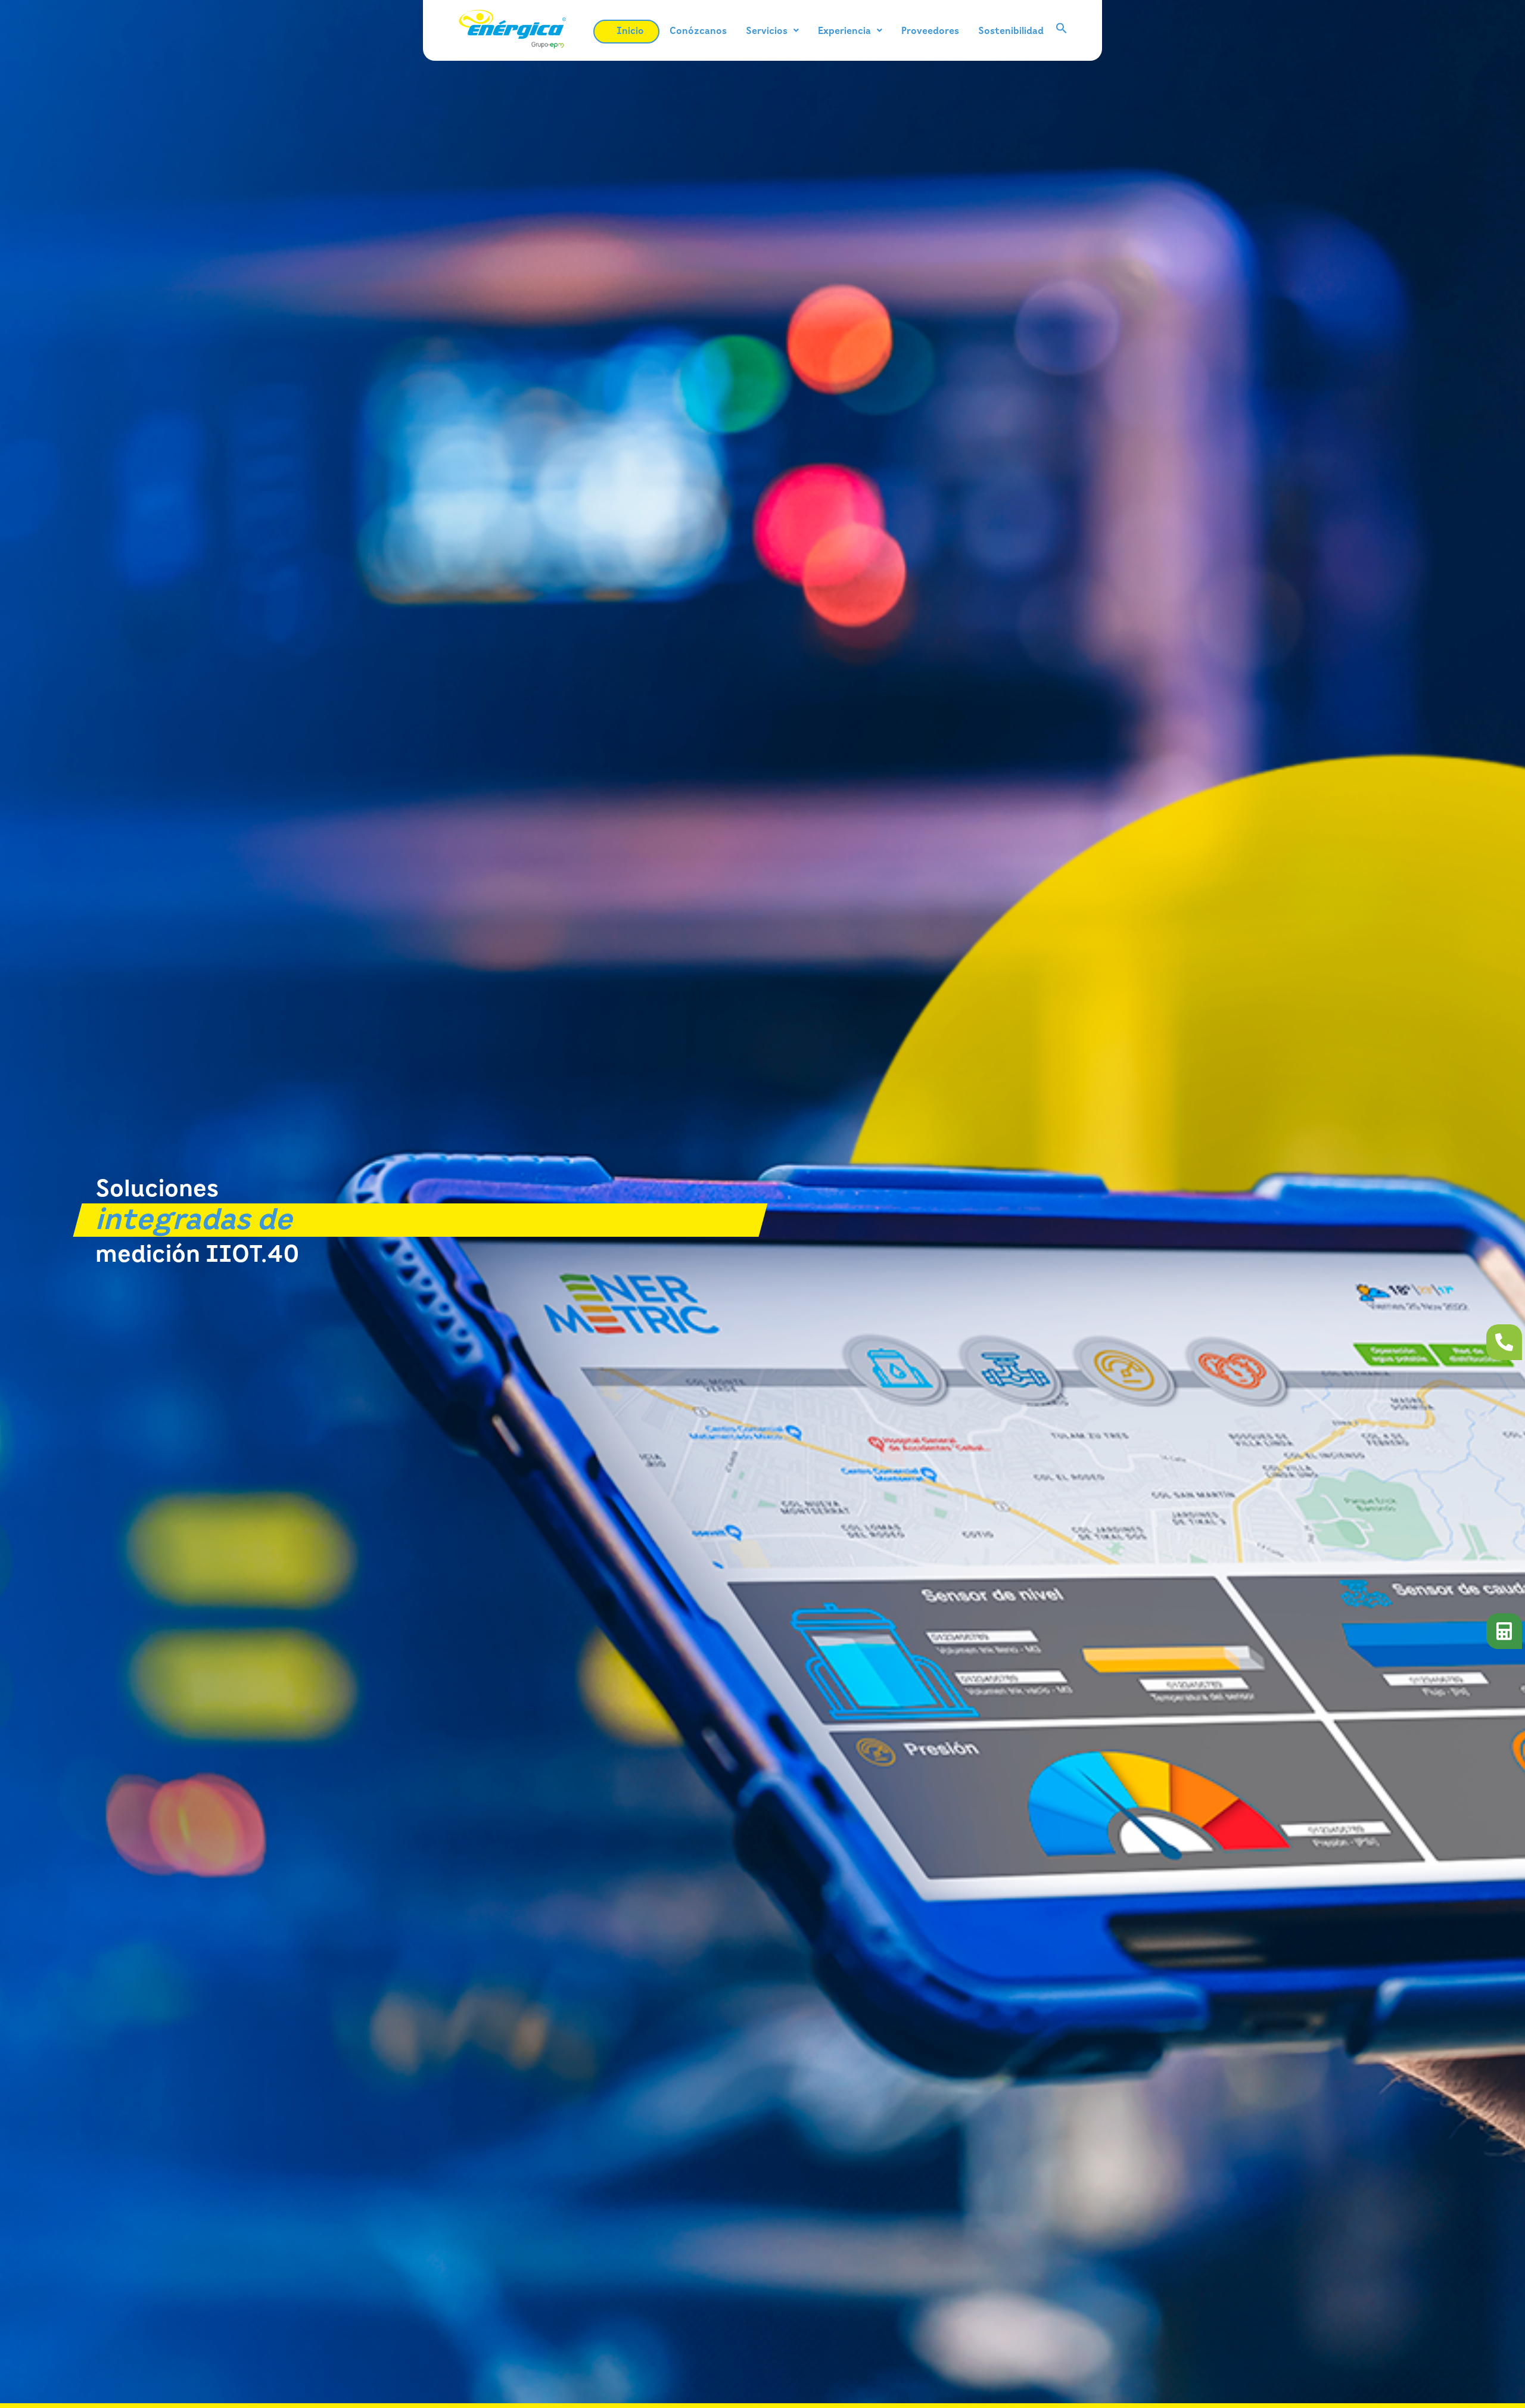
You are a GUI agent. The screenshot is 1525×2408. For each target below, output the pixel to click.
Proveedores (930, 30)
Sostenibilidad (1011, 30)
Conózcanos (698, 30)
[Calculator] (1504, 1631)
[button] (772, 30)
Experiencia (844, 30)
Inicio (630, 30)
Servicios (767, 30)
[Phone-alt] (1504, 1342)
